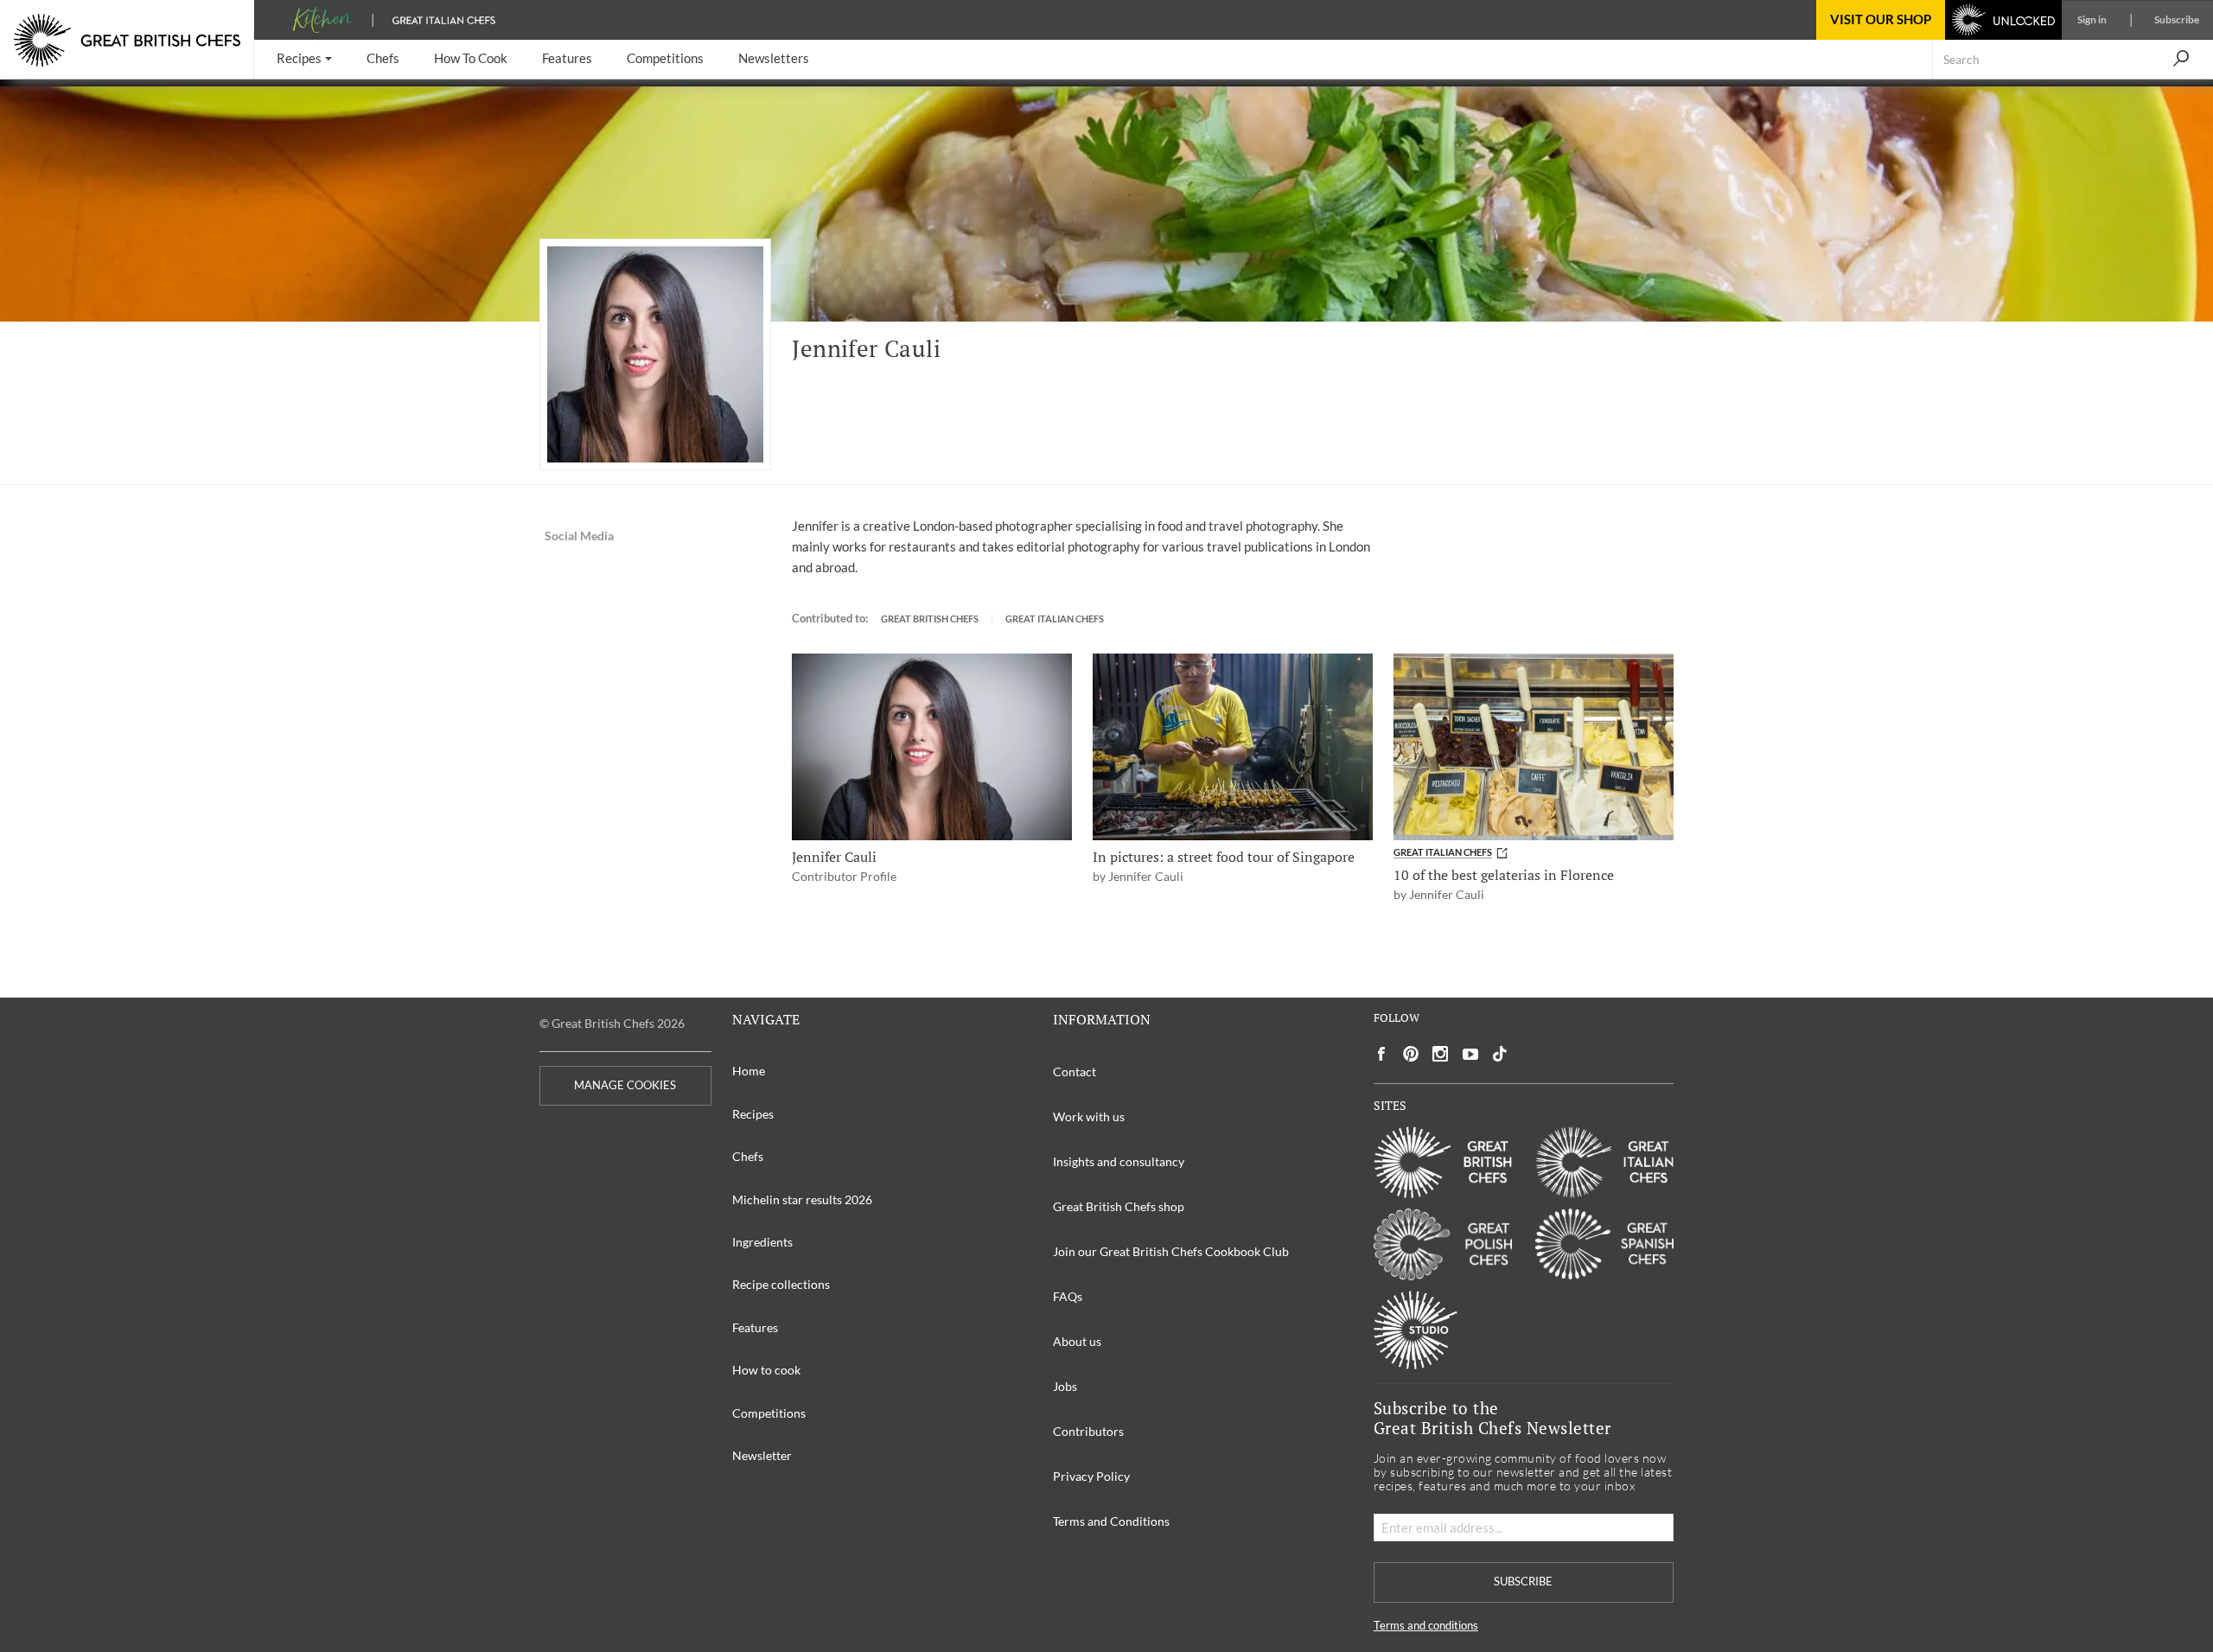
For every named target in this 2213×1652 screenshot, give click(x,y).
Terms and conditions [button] (1426, 1626)
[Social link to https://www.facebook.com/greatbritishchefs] (1381, 1054)
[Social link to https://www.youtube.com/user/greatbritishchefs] (1470, 1054)
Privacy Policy (1091, 1476)
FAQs (1068, 1296)
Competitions (769, 1413)
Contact (1075, 1072)
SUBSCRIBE (1523, 1582)
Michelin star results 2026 (802, 1199)
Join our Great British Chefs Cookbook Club (1171, 1251)
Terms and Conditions (1111, 1521)
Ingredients (762, 1242)
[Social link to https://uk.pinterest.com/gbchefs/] (1411, 1054)
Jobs (1065, 1386)
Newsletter (762, 1455)
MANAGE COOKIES (625, 1085)
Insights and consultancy (1119, 1161)
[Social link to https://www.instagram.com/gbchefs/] (1441, 1054)
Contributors (1088, 1431)
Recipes (753, 1114)
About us (1077, 1341)
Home (749, 1071)
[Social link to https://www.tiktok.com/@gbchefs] (1500, 1054)
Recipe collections (781, 1284)
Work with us (1089, 1116)
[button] (304, 59)
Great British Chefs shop (1119, 1206)
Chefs (748, 1156)
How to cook (766, 1370)
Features (755, 1327)
